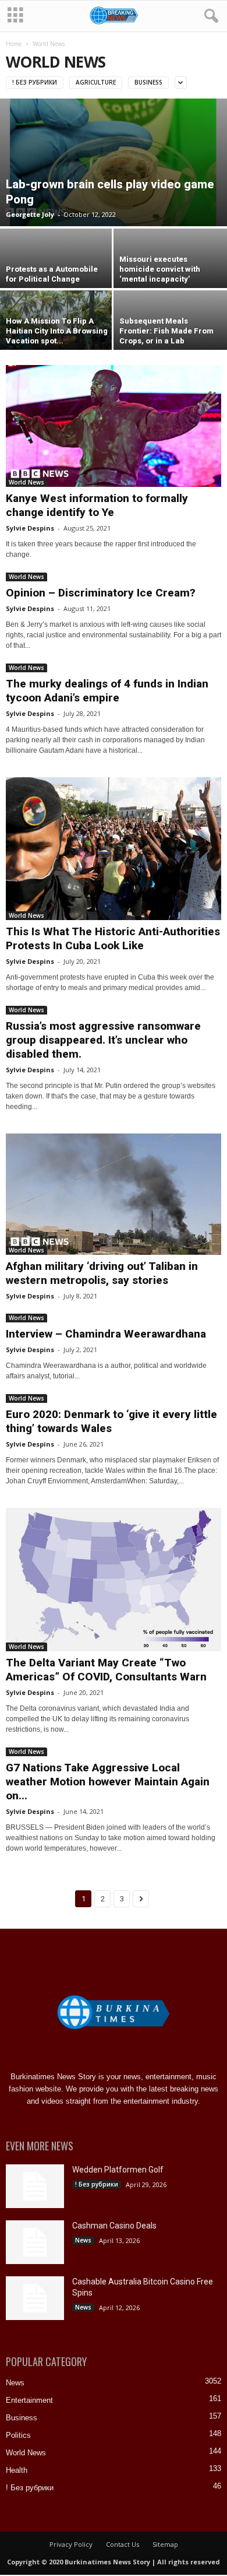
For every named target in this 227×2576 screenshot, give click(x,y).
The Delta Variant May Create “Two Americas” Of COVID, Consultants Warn (106, 1670)
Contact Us (123, 2544)
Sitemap (165, 2544)
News (83, 2240)
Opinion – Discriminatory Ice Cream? (101, 593)
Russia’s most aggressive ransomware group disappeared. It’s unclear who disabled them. (103, 1040)
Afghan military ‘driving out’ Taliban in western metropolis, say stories (102, 1273)
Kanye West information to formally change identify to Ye (97, 505)
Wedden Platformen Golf (118, 2170)
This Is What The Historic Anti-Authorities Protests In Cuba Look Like (113, 938)
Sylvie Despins (30, 528)
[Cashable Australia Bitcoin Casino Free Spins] (35, 2298)
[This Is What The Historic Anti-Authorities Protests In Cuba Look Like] (114, 849)
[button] (209, 16)
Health (17, 2470)
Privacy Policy (71, 2544)
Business (148, 82)
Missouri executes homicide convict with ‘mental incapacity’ (160, 269)
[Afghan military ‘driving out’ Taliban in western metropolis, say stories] (114, 1194)
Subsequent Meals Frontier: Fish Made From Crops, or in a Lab (166, 331)
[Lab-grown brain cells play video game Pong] (114, 162)
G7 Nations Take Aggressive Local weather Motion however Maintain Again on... (108, 1782)
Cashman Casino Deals (114, 2226)
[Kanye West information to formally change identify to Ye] (114, 426)
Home (14, 44)
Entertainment (29, 2400)
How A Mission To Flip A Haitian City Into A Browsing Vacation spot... (57, 331)
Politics (18, 2435)
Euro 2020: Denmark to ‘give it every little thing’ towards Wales (111, 1421)
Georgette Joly (30, 214)
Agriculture (96, 82)
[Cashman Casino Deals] (35, 2242)
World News (26, 482)
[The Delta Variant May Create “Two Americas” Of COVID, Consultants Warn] (114, 1580)
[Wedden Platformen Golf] (35, 2186)
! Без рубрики (35, 82)
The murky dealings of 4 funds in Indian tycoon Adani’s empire (107, 691)
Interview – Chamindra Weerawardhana (106, 1334)
